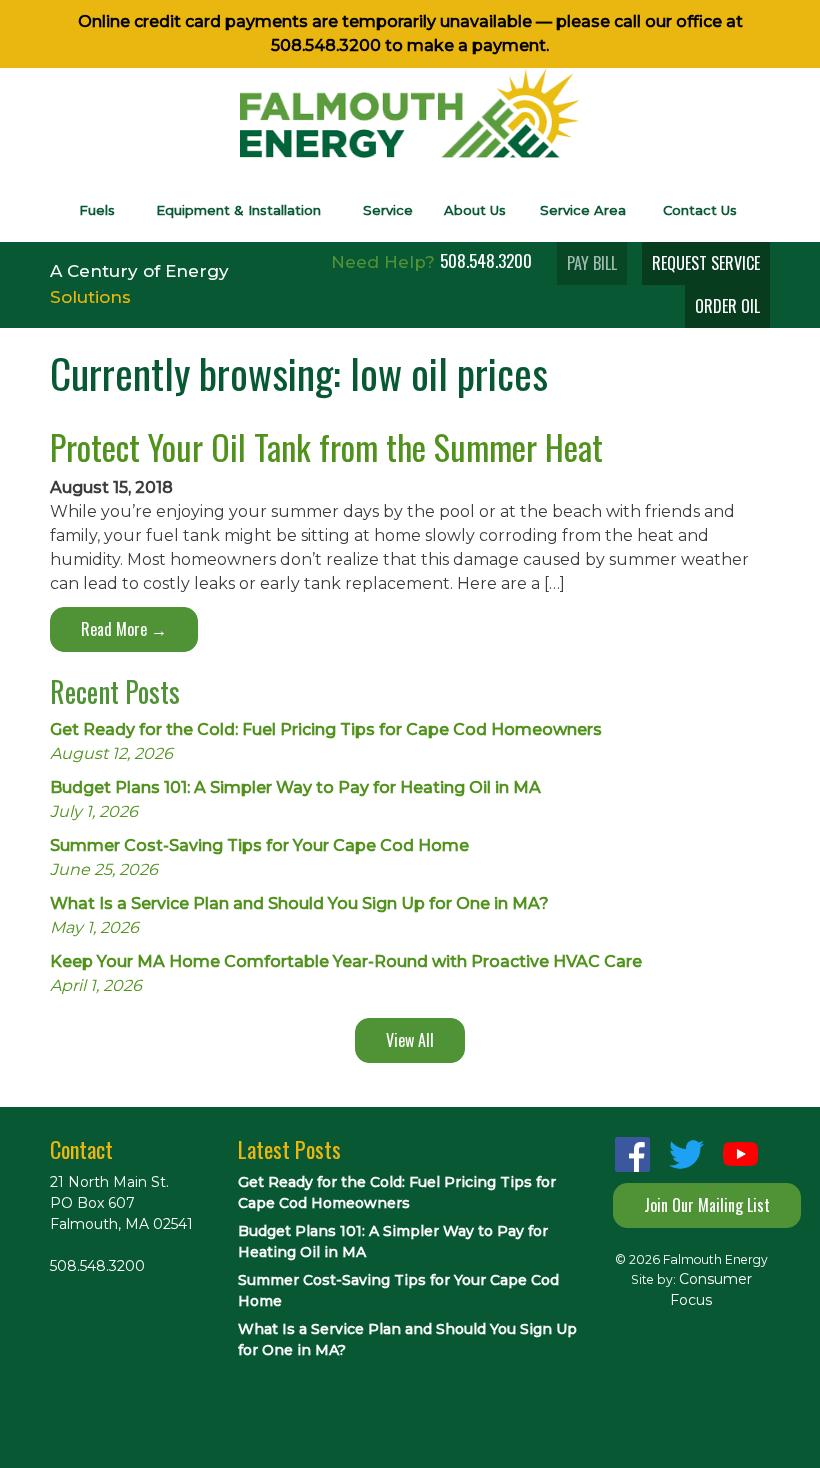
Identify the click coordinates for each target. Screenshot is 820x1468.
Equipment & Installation (238, 210)
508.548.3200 (326, 45)
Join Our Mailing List (707, 1205)
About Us (475, 210)
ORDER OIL (727, 306)
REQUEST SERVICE (706, 263)
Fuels (97, 210)
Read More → (124, 629)
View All (410, 1040)
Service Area (583, 210)
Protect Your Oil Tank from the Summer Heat (326, 446)
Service (388, 210)
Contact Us (700, 210)
